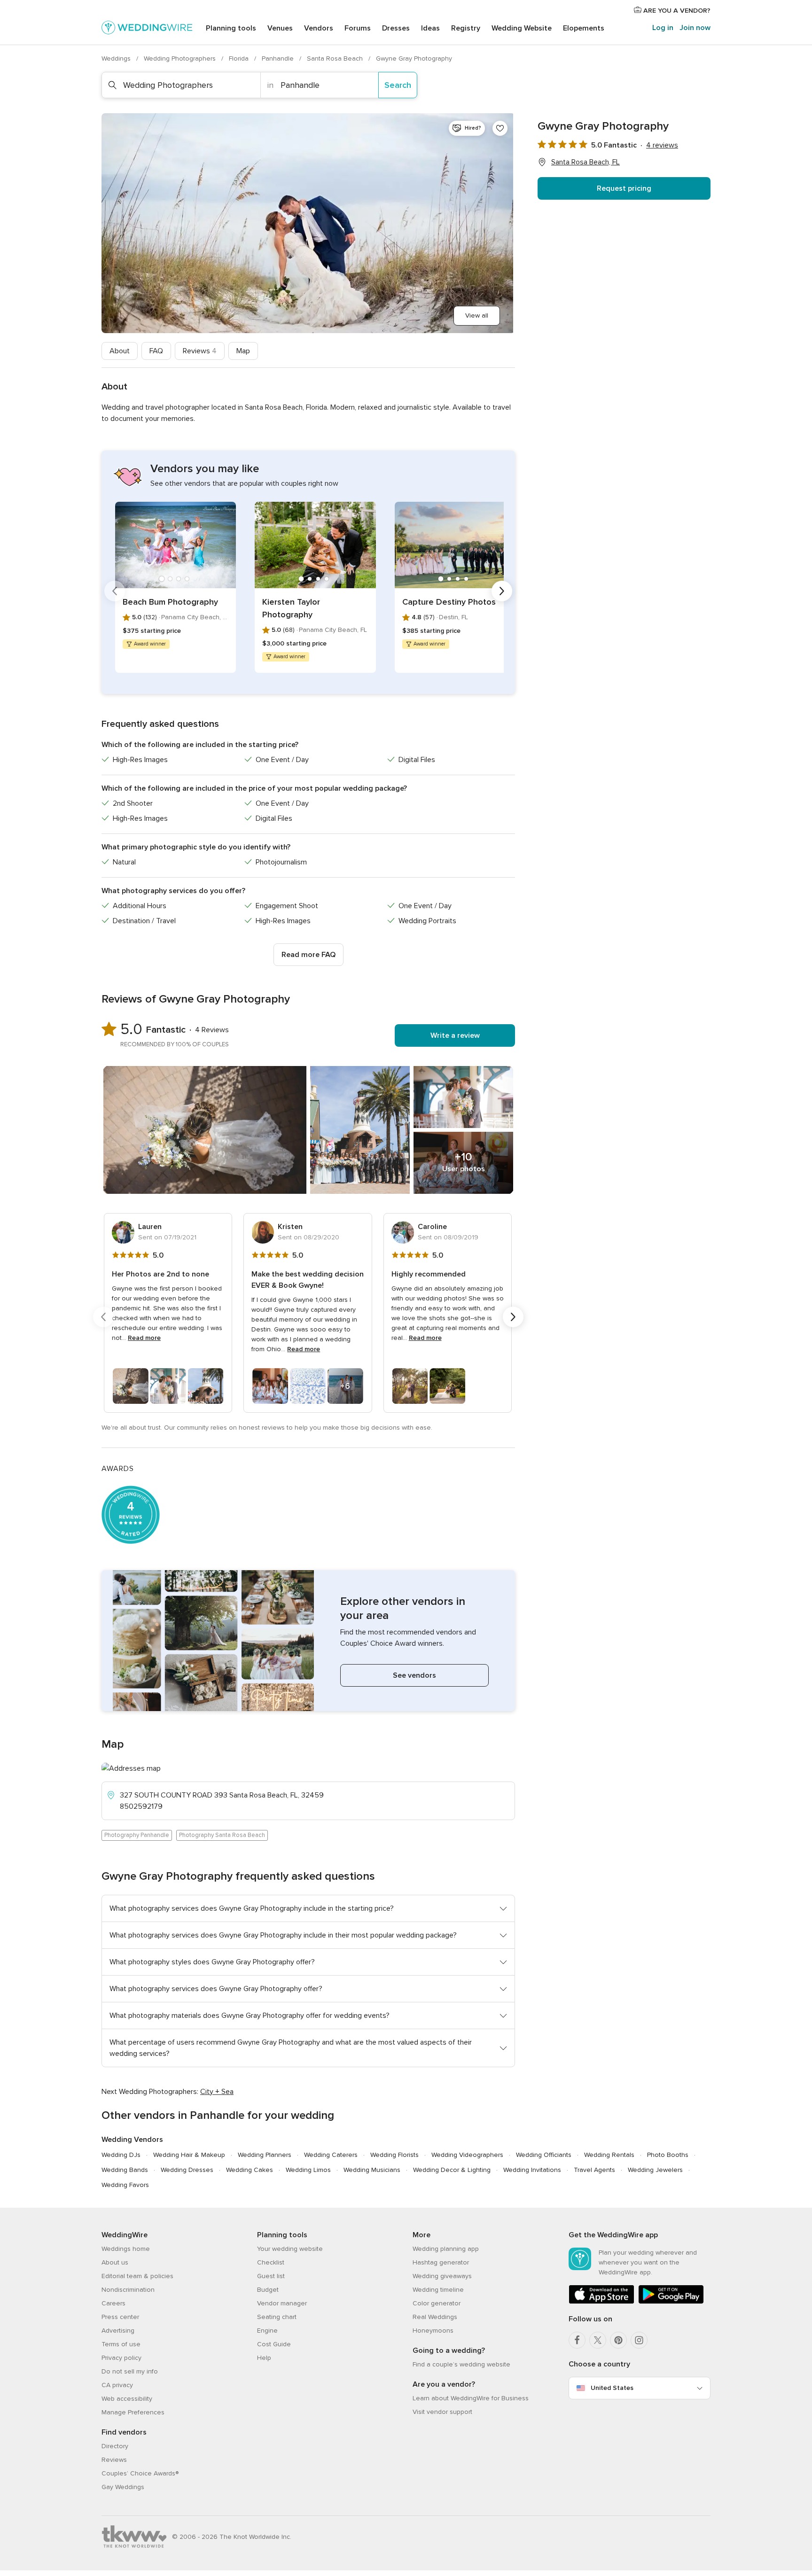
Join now (695, 28)
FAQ (156, 351)
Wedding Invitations (532, 2170)
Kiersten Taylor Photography (291, 608)
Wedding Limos (308, 2170)
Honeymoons (433, 2331)
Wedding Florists (394, 2155)
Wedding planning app (446, 2249)
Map (243, 351)
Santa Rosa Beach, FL (586, 162)
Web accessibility (127, 2399)
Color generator (437, 2303)
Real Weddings (435, 2317)
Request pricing (624, 188)
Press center (120, 2317)
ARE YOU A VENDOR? (676, 11)
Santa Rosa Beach (336, 58)
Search (398, 85)
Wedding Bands (125, 2170)
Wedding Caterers (331, 2155)
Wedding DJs (121, 2155)
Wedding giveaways (442, 2276)
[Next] (502, 591)
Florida (240, 58)
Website (522, 28)
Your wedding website (290, 2249)
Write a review (455, 1035)
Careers (113, 2303)
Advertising (118, 2331)
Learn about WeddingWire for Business (471, 2398)
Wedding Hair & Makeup (189, 2155)
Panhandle (279, 58)
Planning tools (231, 28)
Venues (280, 28)
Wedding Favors (125, 2185)
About (120, 351)
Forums (358, 28)
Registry (466, 28)
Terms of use (121, 2344)
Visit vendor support (442, 2412)
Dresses (396, 28)
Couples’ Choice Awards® (140, 2473)
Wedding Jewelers (655, 2170)
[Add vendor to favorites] (500, 128)
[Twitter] (598, 2340)
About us (115, 2262)
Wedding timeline (438, 2290)
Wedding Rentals (609, 2155)
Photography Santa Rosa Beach (222, 1835)
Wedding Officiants (544, 2155)
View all (477, 315)
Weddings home (126, 2249)
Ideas (430, 28)
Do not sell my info (130, 2371)
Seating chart (277, 2317)
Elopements (584, 28)
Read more (144, 1338)
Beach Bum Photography (170, 602)
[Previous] (115, 591)
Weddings (117, 58)
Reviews (200, 351)
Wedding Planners (265, 2155)
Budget (268, 2290)
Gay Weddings (123, 2487)
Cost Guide (274, 2344)
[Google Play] (671, 2302)
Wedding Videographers (467, 2155)
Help (264, 2358)
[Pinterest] (618, 2340)
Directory (115, 2446)
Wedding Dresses (187, 2170)
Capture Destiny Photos (449, 602)
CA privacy (117, 2385)
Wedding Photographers (181, 58)
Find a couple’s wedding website (461, 2364)
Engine (267, 2331)
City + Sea (217, 2092)
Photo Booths (668, 2155)
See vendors (414, 1675)
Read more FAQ (308, 955)
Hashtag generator (441, 2262)
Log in (663, 28)
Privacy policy (121, 2358)
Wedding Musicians (372, 2170)
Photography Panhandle (137, 1835)
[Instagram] (639, 2340)
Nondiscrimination (128, 2290)
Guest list (271, 2276)
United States (612, 2388)
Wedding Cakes (250, 2170)
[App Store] (601, 2302)
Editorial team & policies (137, 2276)
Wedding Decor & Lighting (452, 2170)
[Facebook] (577, 2340)
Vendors (319, 28)
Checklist (271, 2262)
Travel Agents (594, 2170)
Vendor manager (282, 2303)
